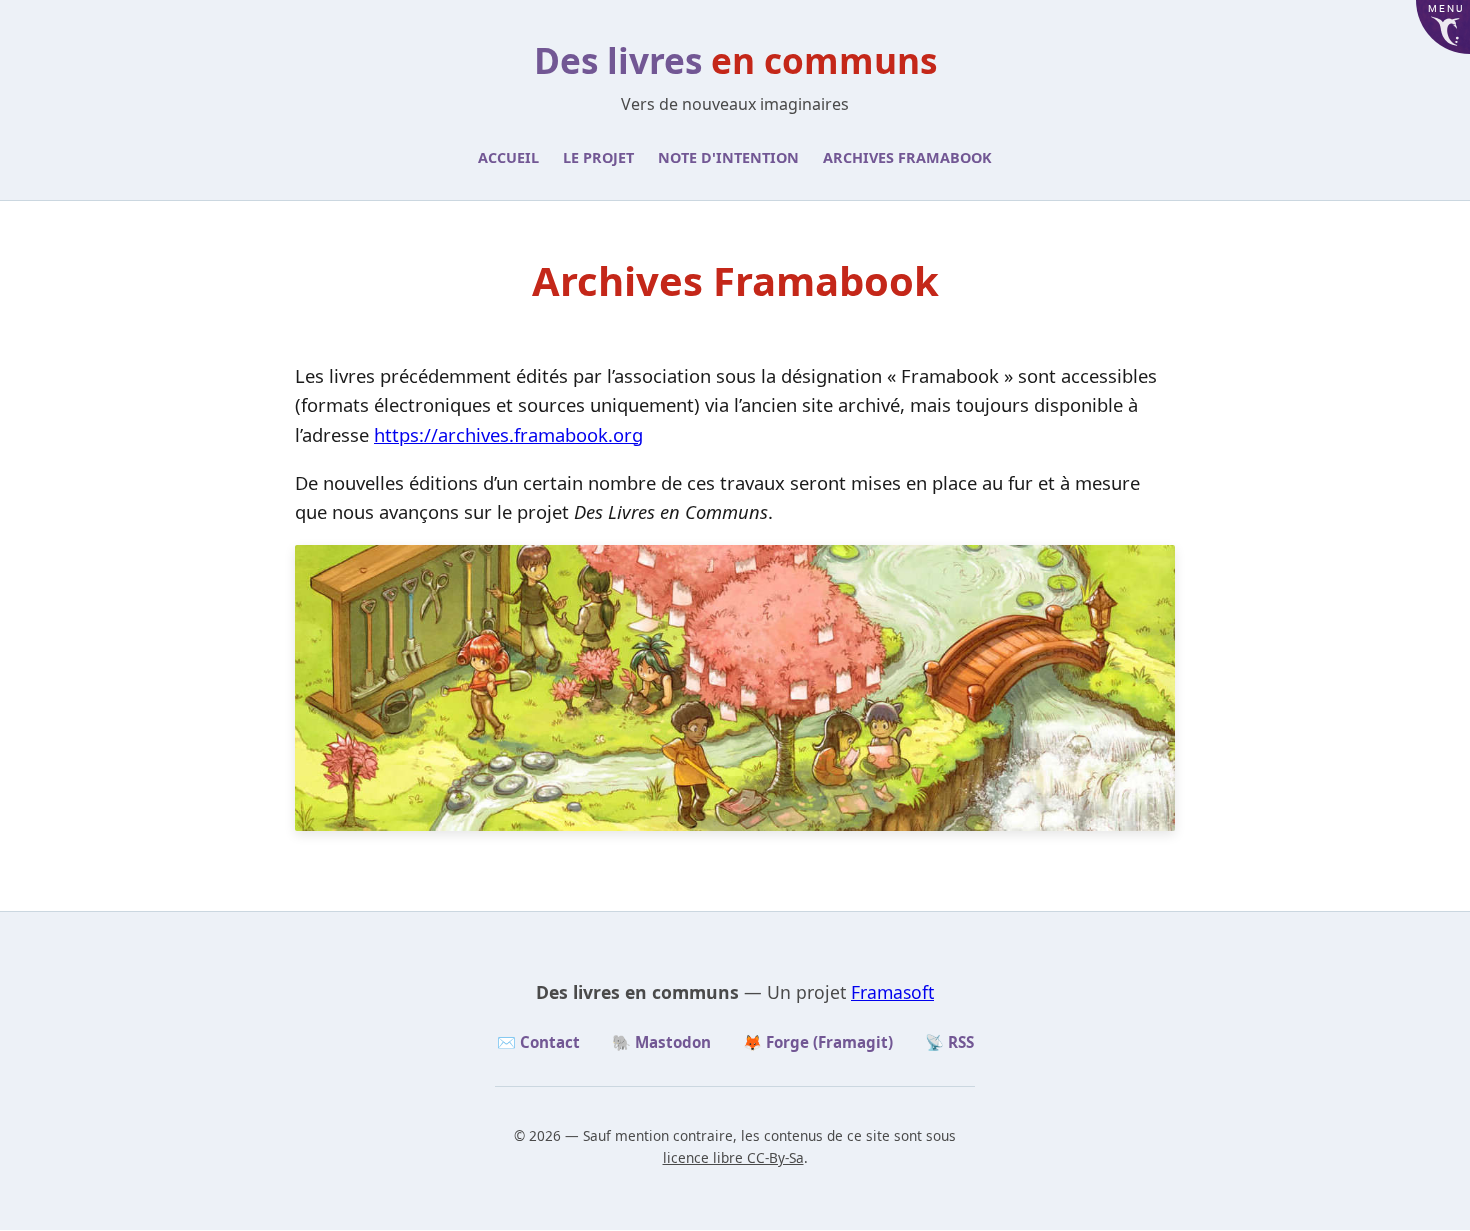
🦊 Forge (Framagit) (818, 1042)
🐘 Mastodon (661, 1042)
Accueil (508, 157)
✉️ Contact (538, 1042)
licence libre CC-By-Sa (733, 1157)
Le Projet (598, 157)
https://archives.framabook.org (508, 434)
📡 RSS (949, 1042)
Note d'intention (728, 157)
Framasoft (892, 992)
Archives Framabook (907, 157)
